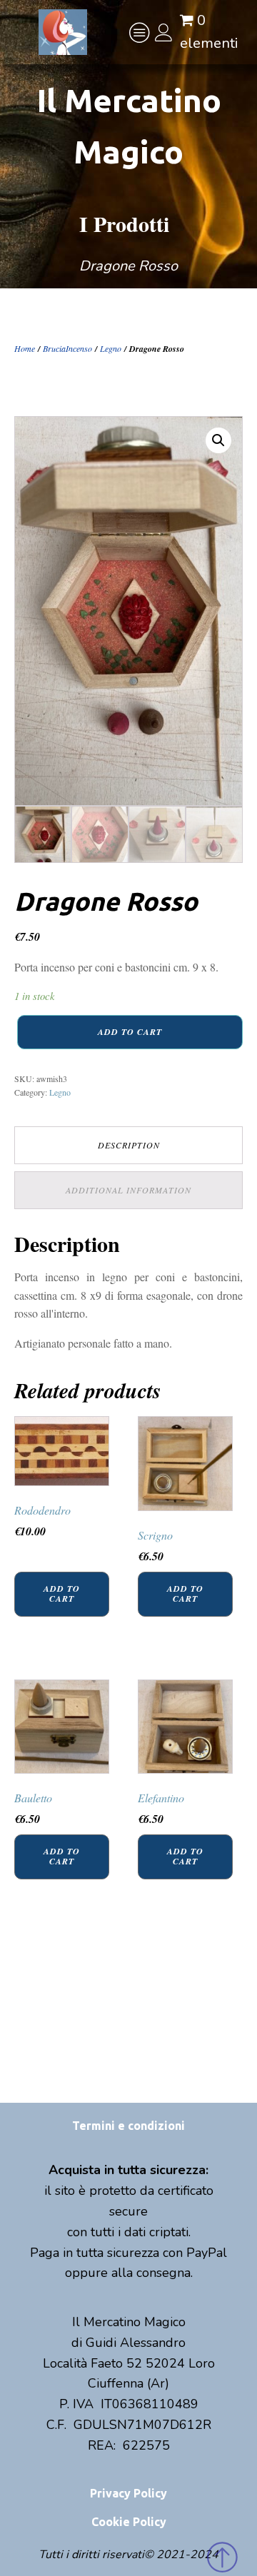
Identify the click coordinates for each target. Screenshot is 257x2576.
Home (25, 348)
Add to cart (130, 1032)
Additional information (128, 1190)
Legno (111, 348)
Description (129, 1145)
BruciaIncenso (67, 348)
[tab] (128, 1145)
